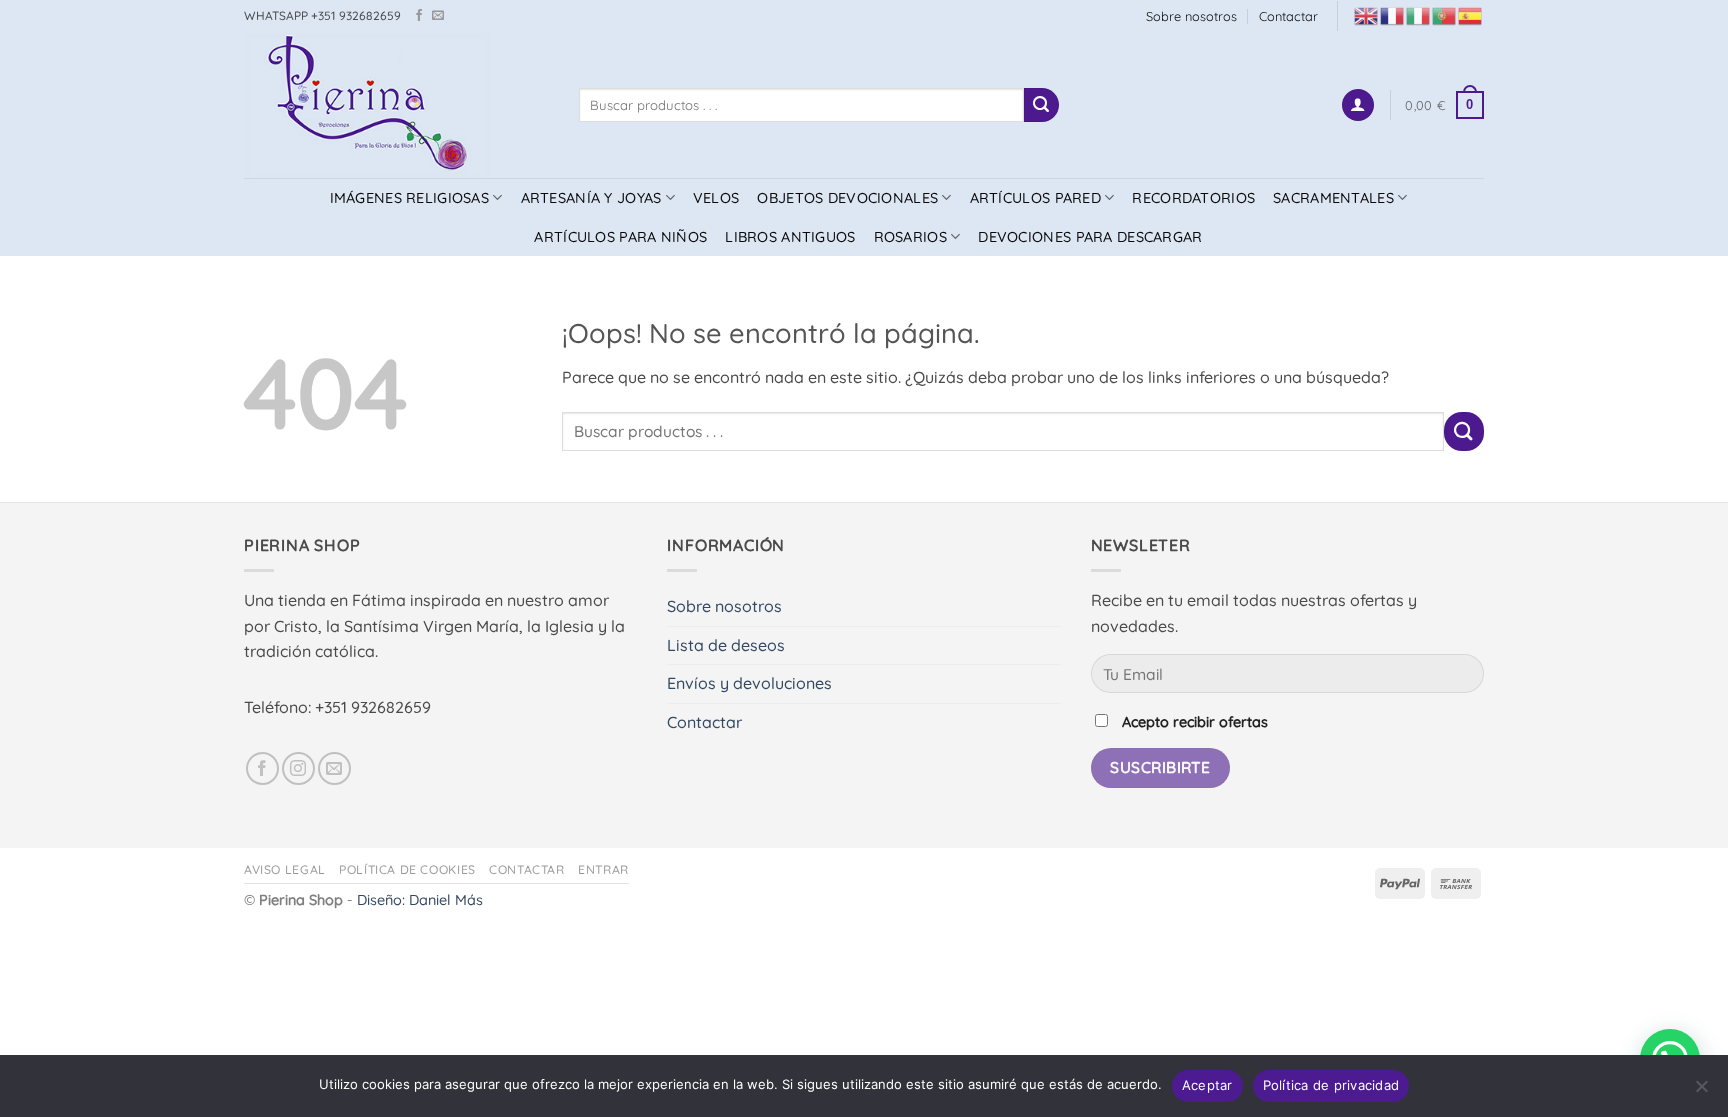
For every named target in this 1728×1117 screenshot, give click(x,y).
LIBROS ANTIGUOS (790, 237)
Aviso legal (285, 869)
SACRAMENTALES (1333, 198)
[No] (1701, 1092)
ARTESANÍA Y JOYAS (591, 198)
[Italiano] (1419, 14)
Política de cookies (407, 869)
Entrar (603, 869)
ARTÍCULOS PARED (1035, 198)
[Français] (1393, 14)
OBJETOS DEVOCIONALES (847, 198)
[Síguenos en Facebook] (419, 16)
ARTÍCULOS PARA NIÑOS (620, 237)
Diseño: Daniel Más (420, 900)
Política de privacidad (1331, 1085)
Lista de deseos (726, 645)
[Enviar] (1041, 105)
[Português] (1445, 14)
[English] (1367, 14)
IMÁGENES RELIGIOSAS (409, 198)
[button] (1358, 105)
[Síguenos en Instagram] (298, 768)
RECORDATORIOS (1193, 198)
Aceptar (1207, 1085)
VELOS (716, 198)
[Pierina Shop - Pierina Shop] (396, 105)
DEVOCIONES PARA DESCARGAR (1090, 237)
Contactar (1288, 16)
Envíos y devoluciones (749, 683)
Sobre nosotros (1191, 16)
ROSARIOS (910, 237)
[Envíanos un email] (438, 16)
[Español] (1471, 14)
